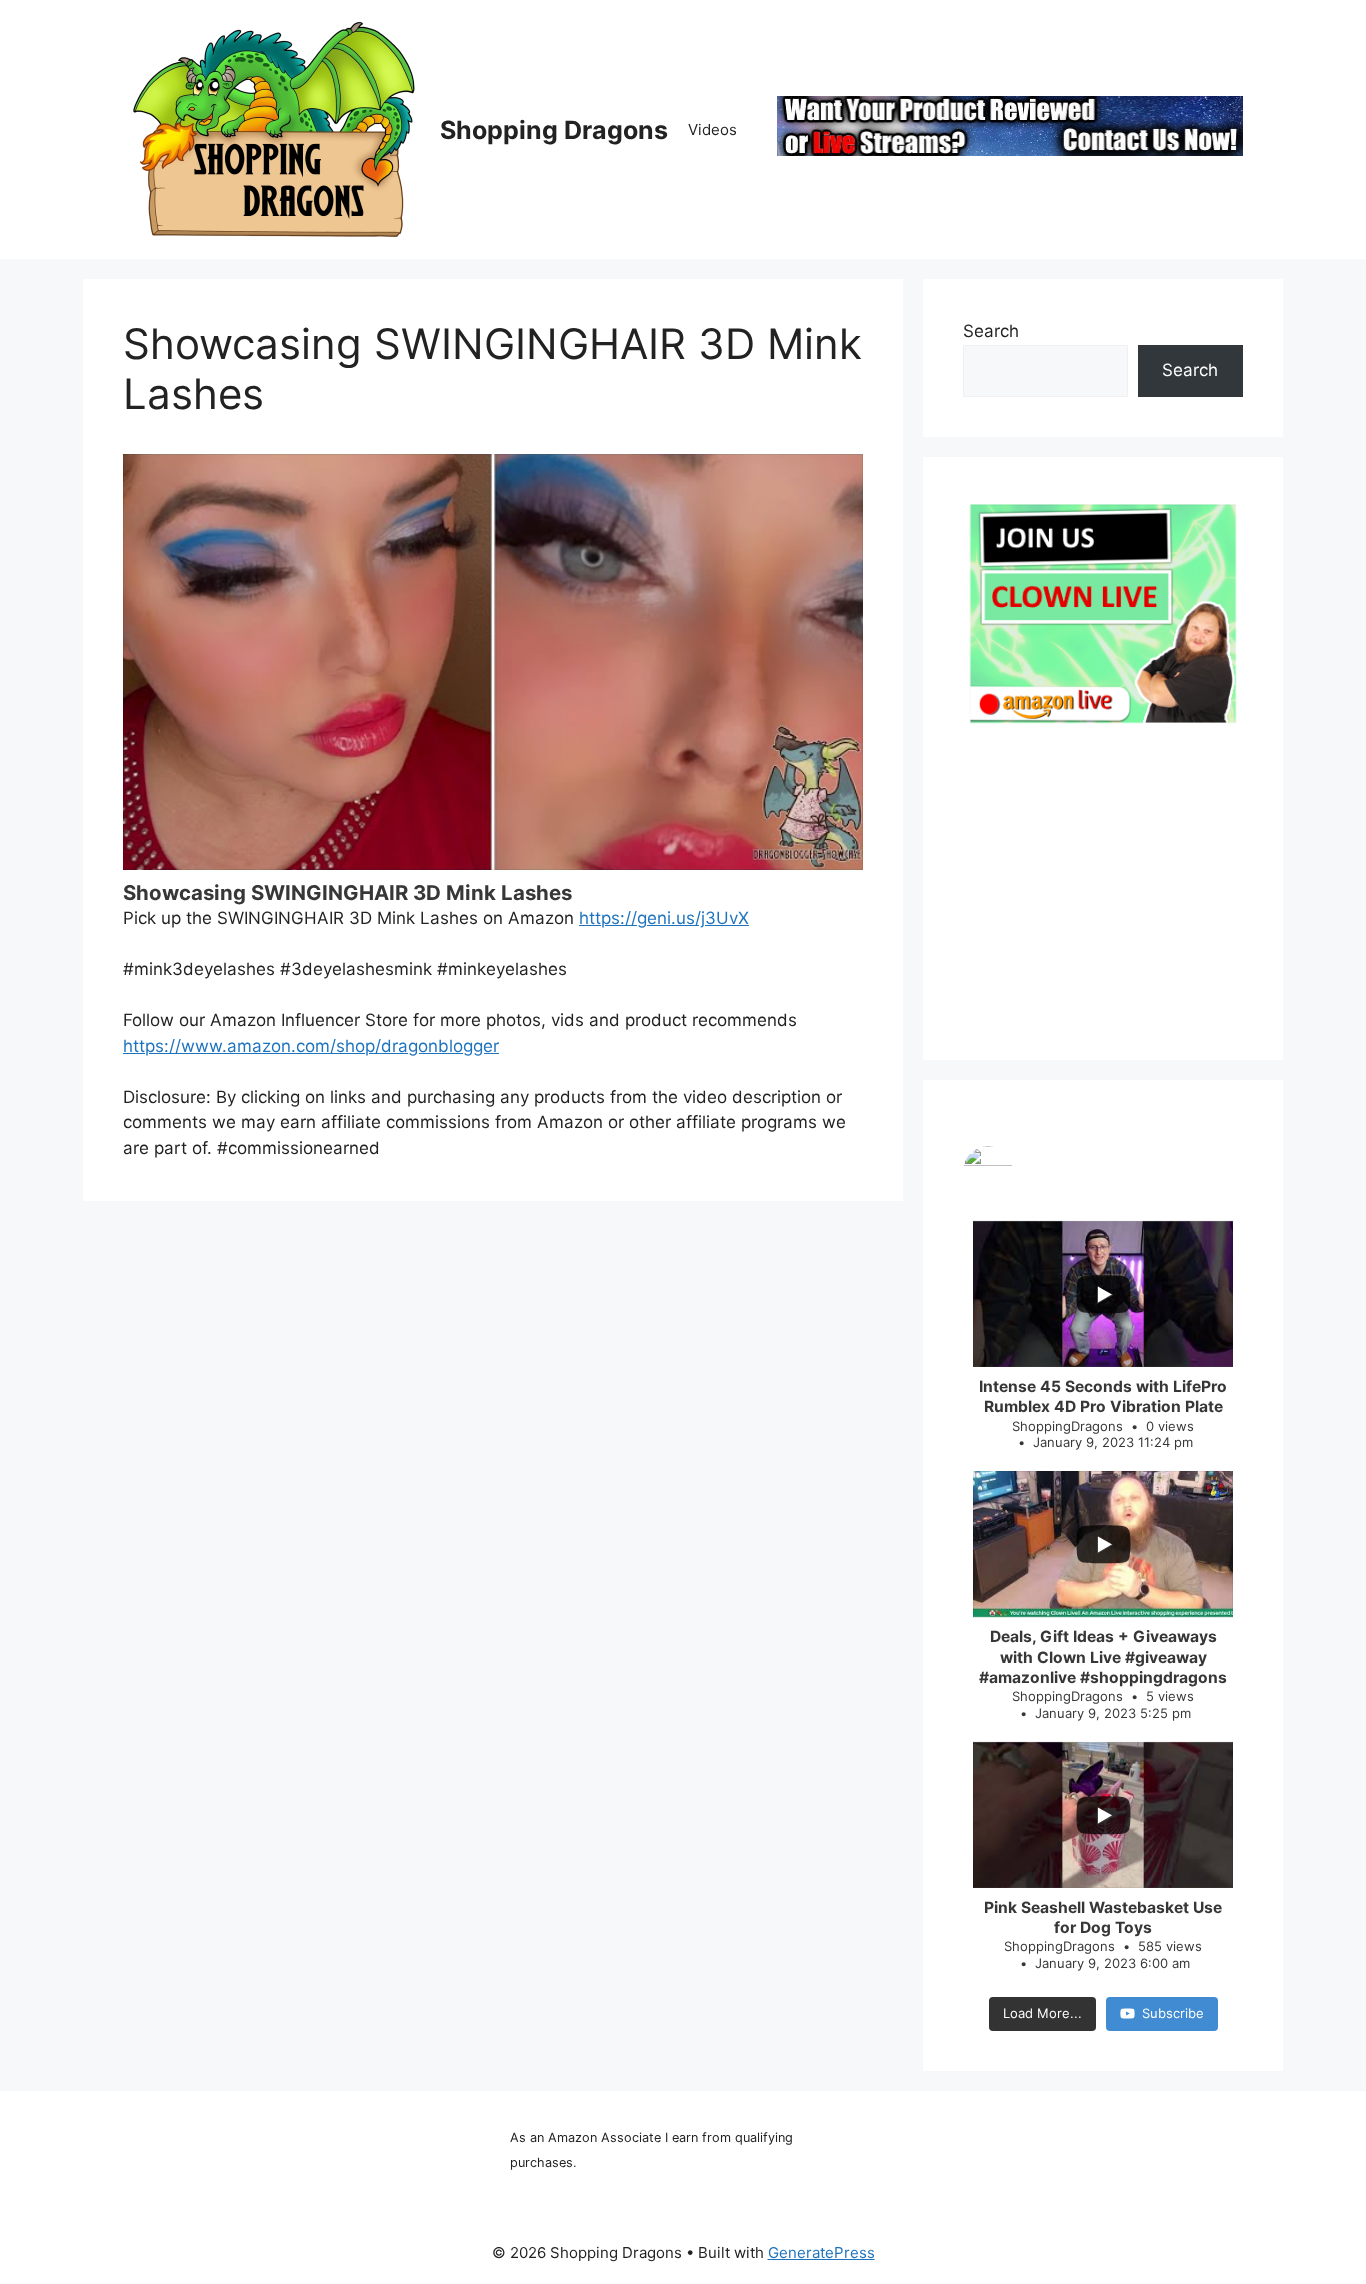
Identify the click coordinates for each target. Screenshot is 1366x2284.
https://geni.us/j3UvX (664, 918)
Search (991, 331)
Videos (712, 129)
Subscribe (1173, 2013)
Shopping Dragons (554, 130)
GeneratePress (821, 2252)
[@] (1103, 1171)
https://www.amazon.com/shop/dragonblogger (311, 1046)
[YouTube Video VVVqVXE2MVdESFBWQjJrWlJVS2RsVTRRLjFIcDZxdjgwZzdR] (493, 662)
